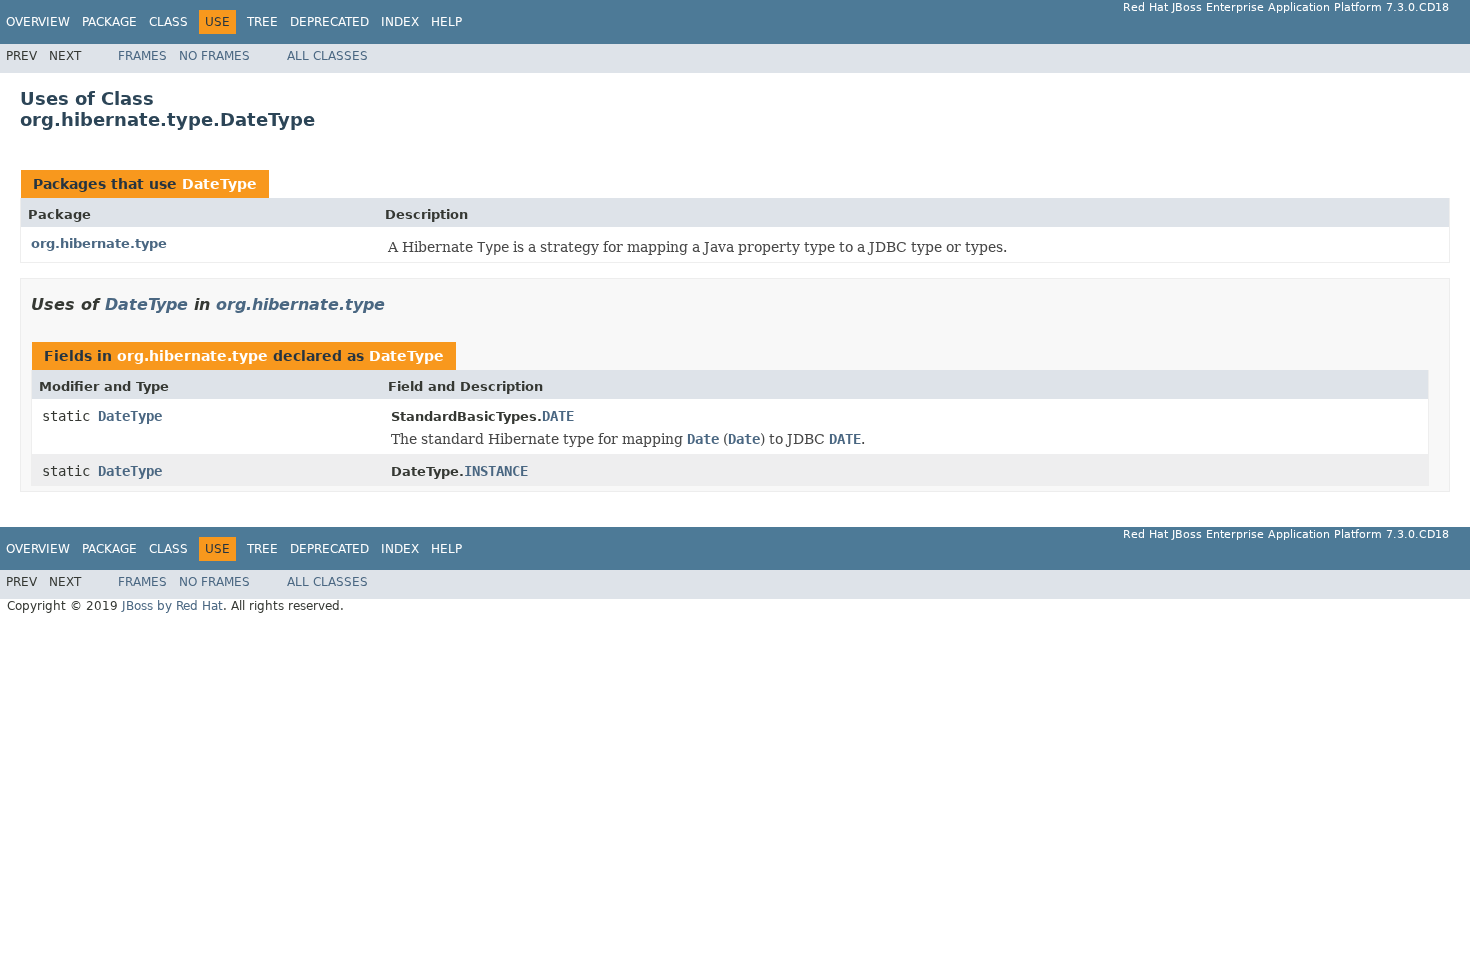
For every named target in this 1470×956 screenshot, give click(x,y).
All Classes (327, 56)
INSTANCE (496, 471)
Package (109, 22)
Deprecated (329, 22)
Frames (142, 56)
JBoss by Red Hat (172, 606)
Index (400, 22)
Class (168, 22)
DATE (558, 416)
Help (446, 22)
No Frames (214, 56)
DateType (219, 184)
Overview (38, 22)
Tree (262, 22)
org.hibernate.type (99, 243)
